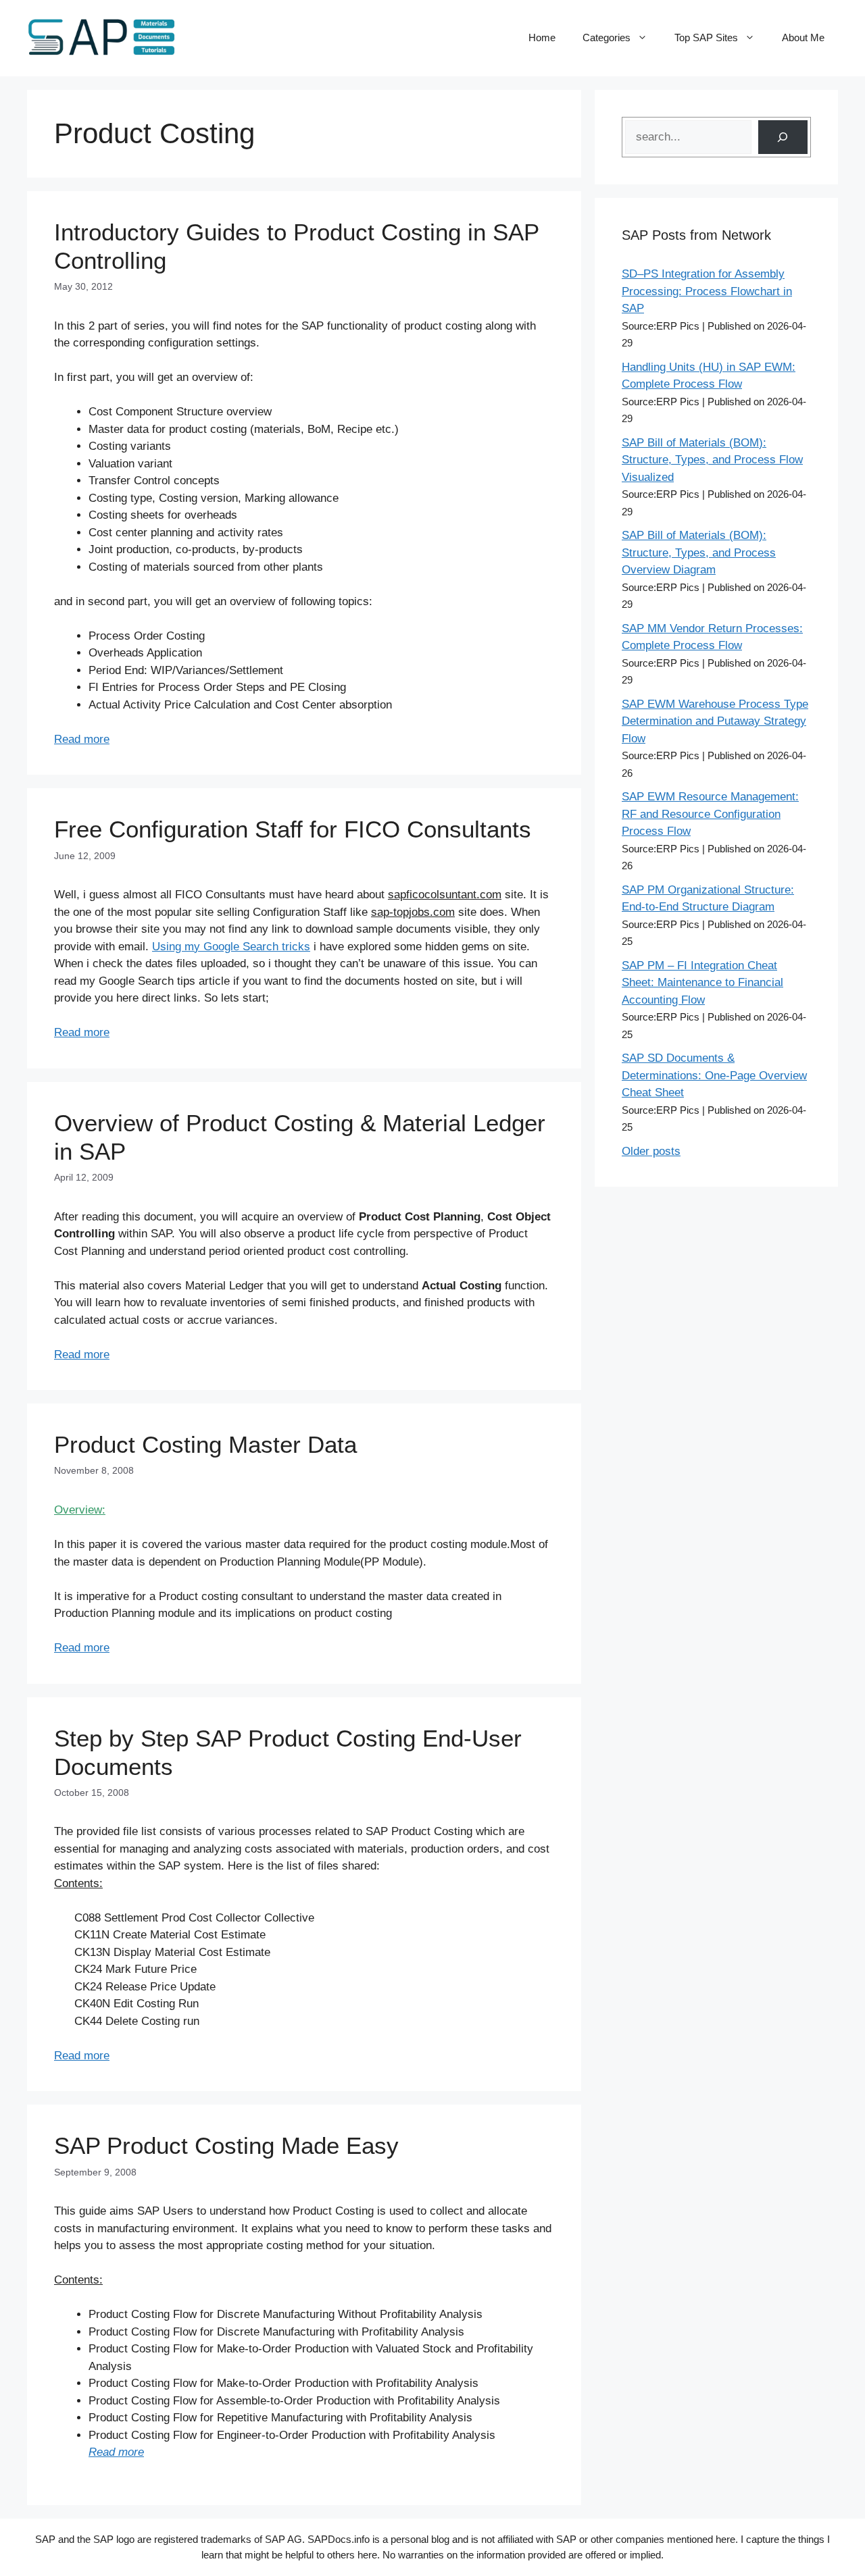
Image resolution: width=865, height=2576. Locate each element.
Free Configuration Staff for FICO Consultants (293, 829)
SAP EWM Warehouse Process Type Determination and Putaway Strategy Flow (715, 721)
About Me (803, 37)
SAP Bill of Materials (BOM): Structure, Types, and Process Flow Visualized (712, 460)
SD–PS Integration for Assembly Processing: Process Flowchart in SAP (707, 291)
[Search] (783, 137)
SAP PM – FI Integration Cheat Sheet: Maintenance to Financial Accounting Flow (702, 983)
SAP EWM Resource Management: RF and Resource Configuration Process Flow (710, 814)
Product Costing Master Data (205, 1444)
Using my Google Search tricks (231, 947)
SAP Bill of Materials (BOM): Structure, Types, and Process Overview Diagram (699, 552)
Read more (82, 739)
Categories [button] (607, 37)
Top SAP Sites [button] (706, 37)
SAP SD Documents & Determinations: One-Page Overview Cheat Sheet (714, 1075)
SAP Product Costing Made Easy (226, 2145)
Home (542, 37)
